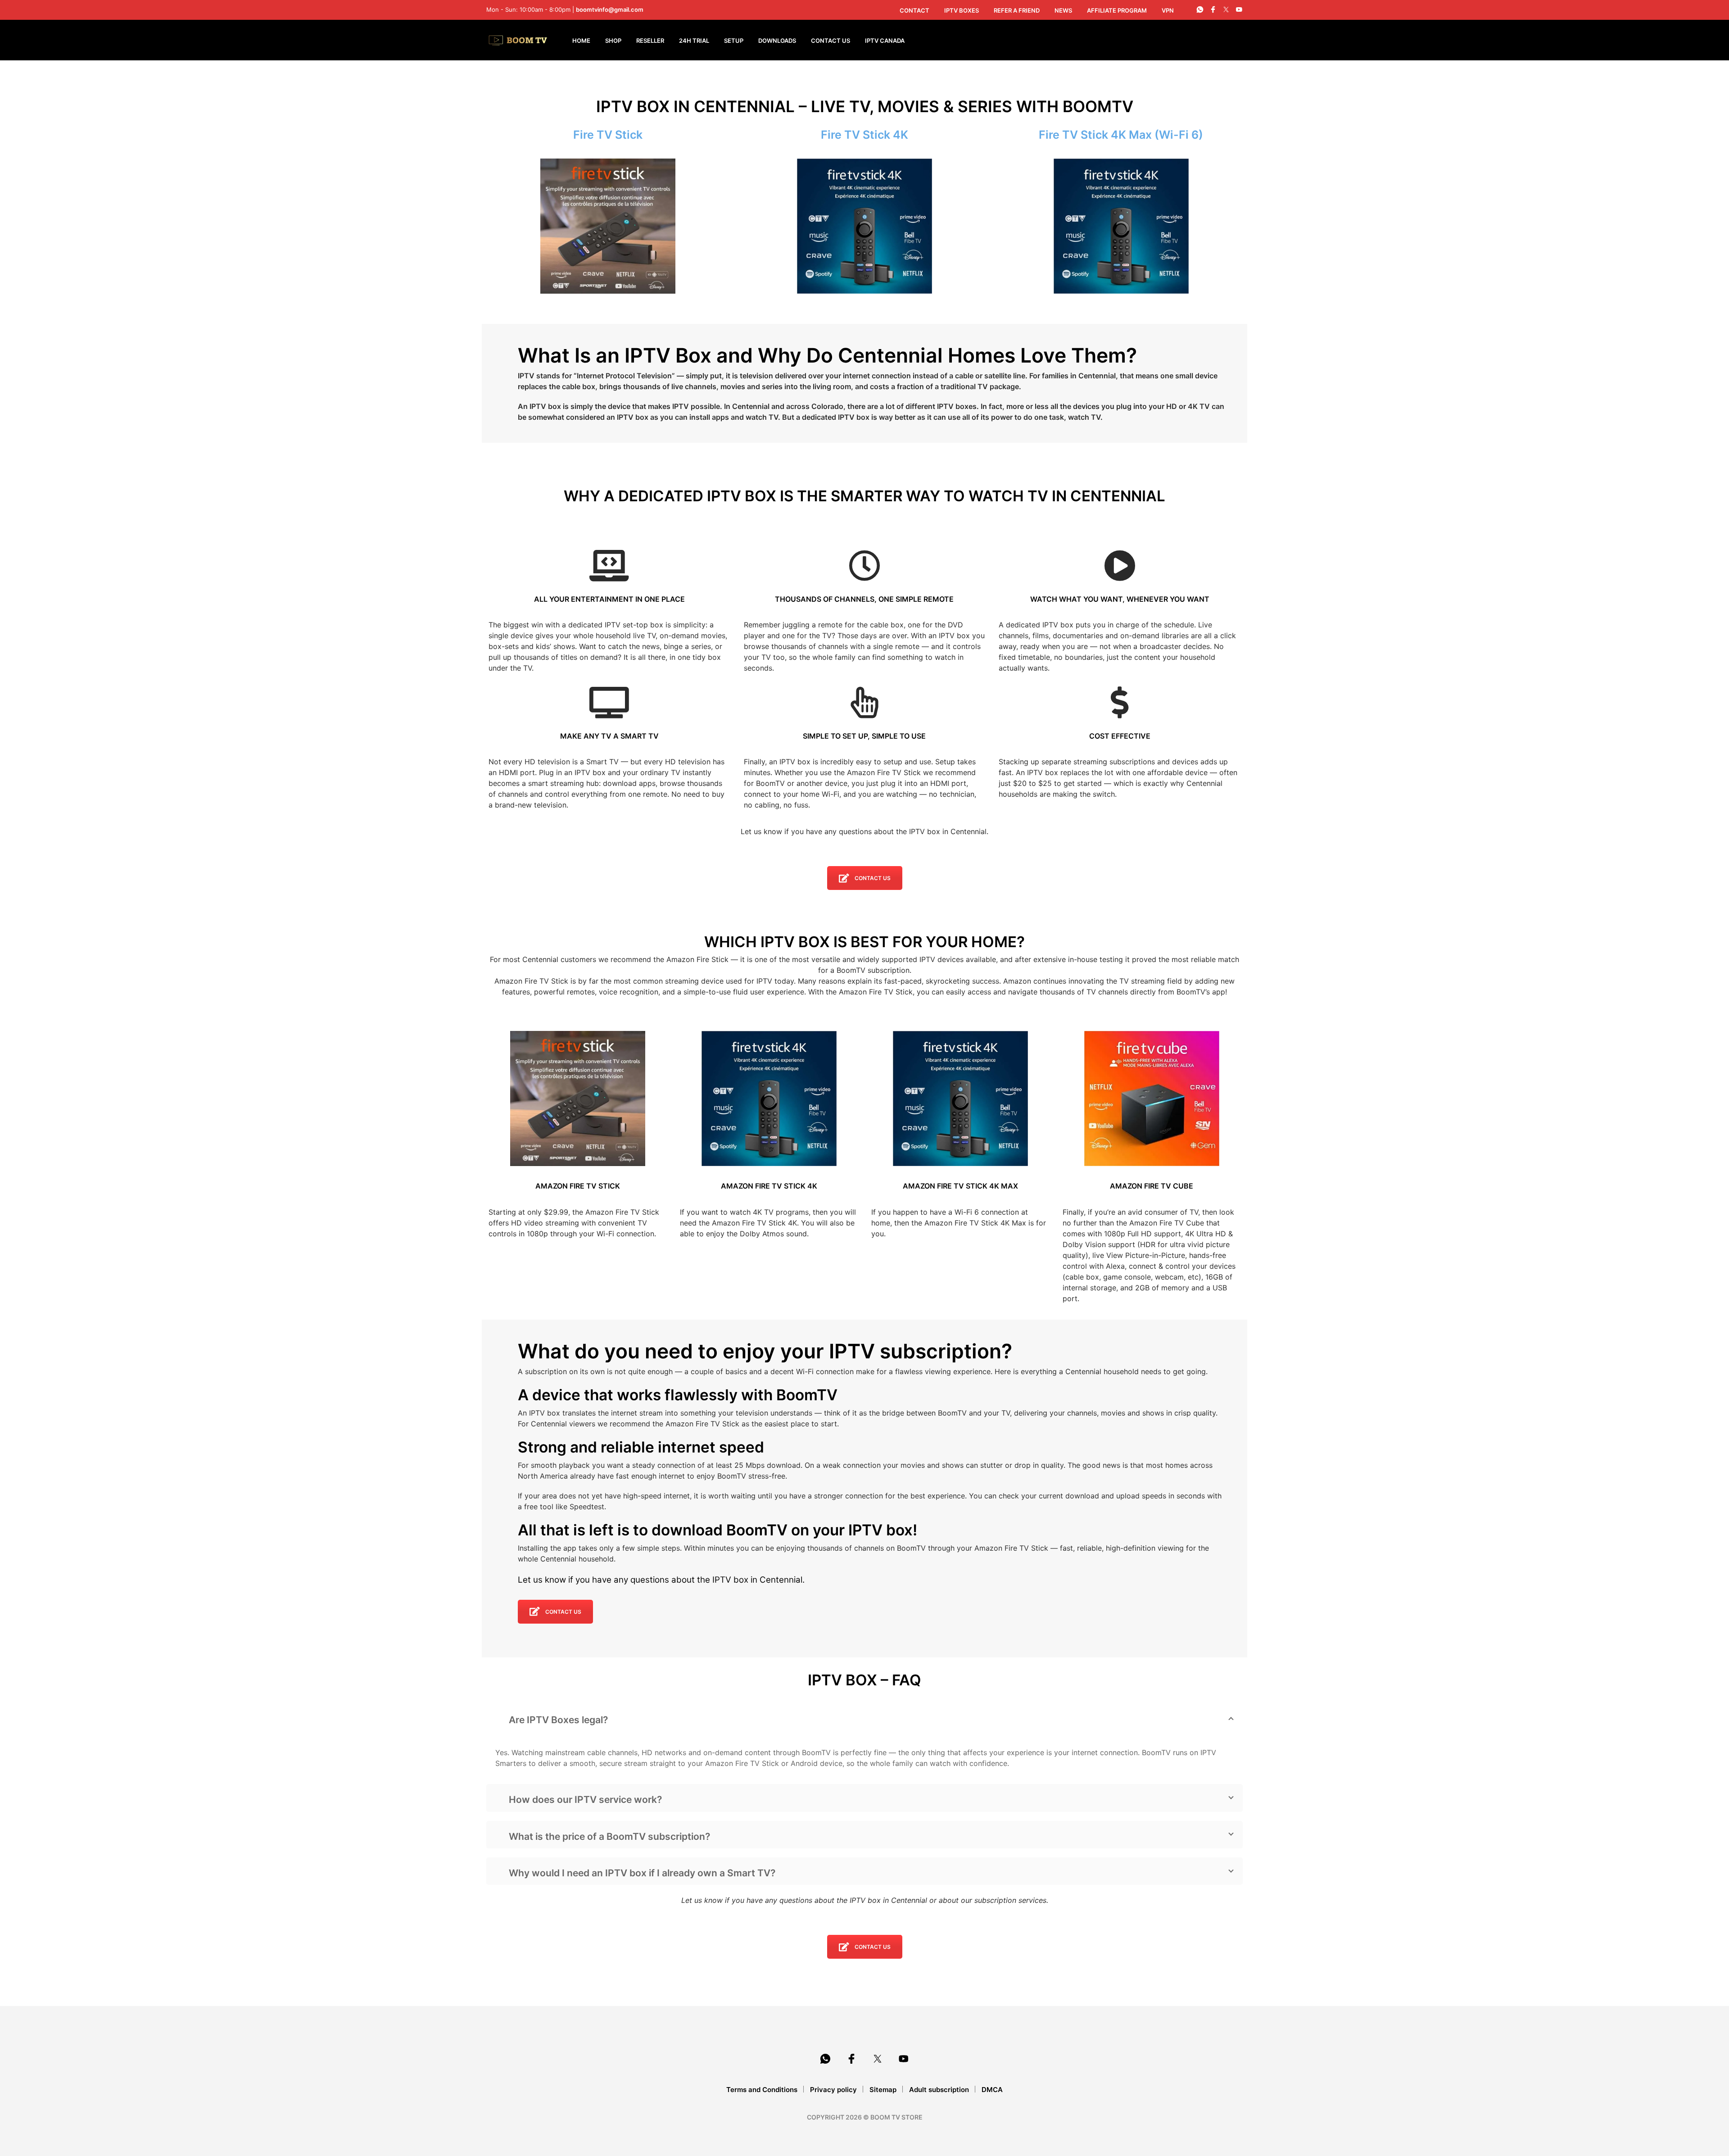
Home (581, 41)
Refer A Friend (1017, 10)
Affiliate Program (1117, 10)
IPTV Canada (885, 41)
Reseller (650, 41)
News (1063, 10)
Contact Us (831, 41)
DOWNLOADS (777, 41)
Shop (613, 41)
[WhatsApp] (1200, 9)
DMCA (992, 2090)
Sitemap (883, 2090)
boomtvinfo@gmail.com (610, 9)
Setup (734, 41)
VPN (1168, 10)
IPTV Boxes (962, 10)
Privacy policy (833, 2090)
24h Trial (694, 41)
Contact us (873, 878)
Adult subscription (939, 2090)
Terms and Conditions (762, 2090)
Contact (914, 10)
